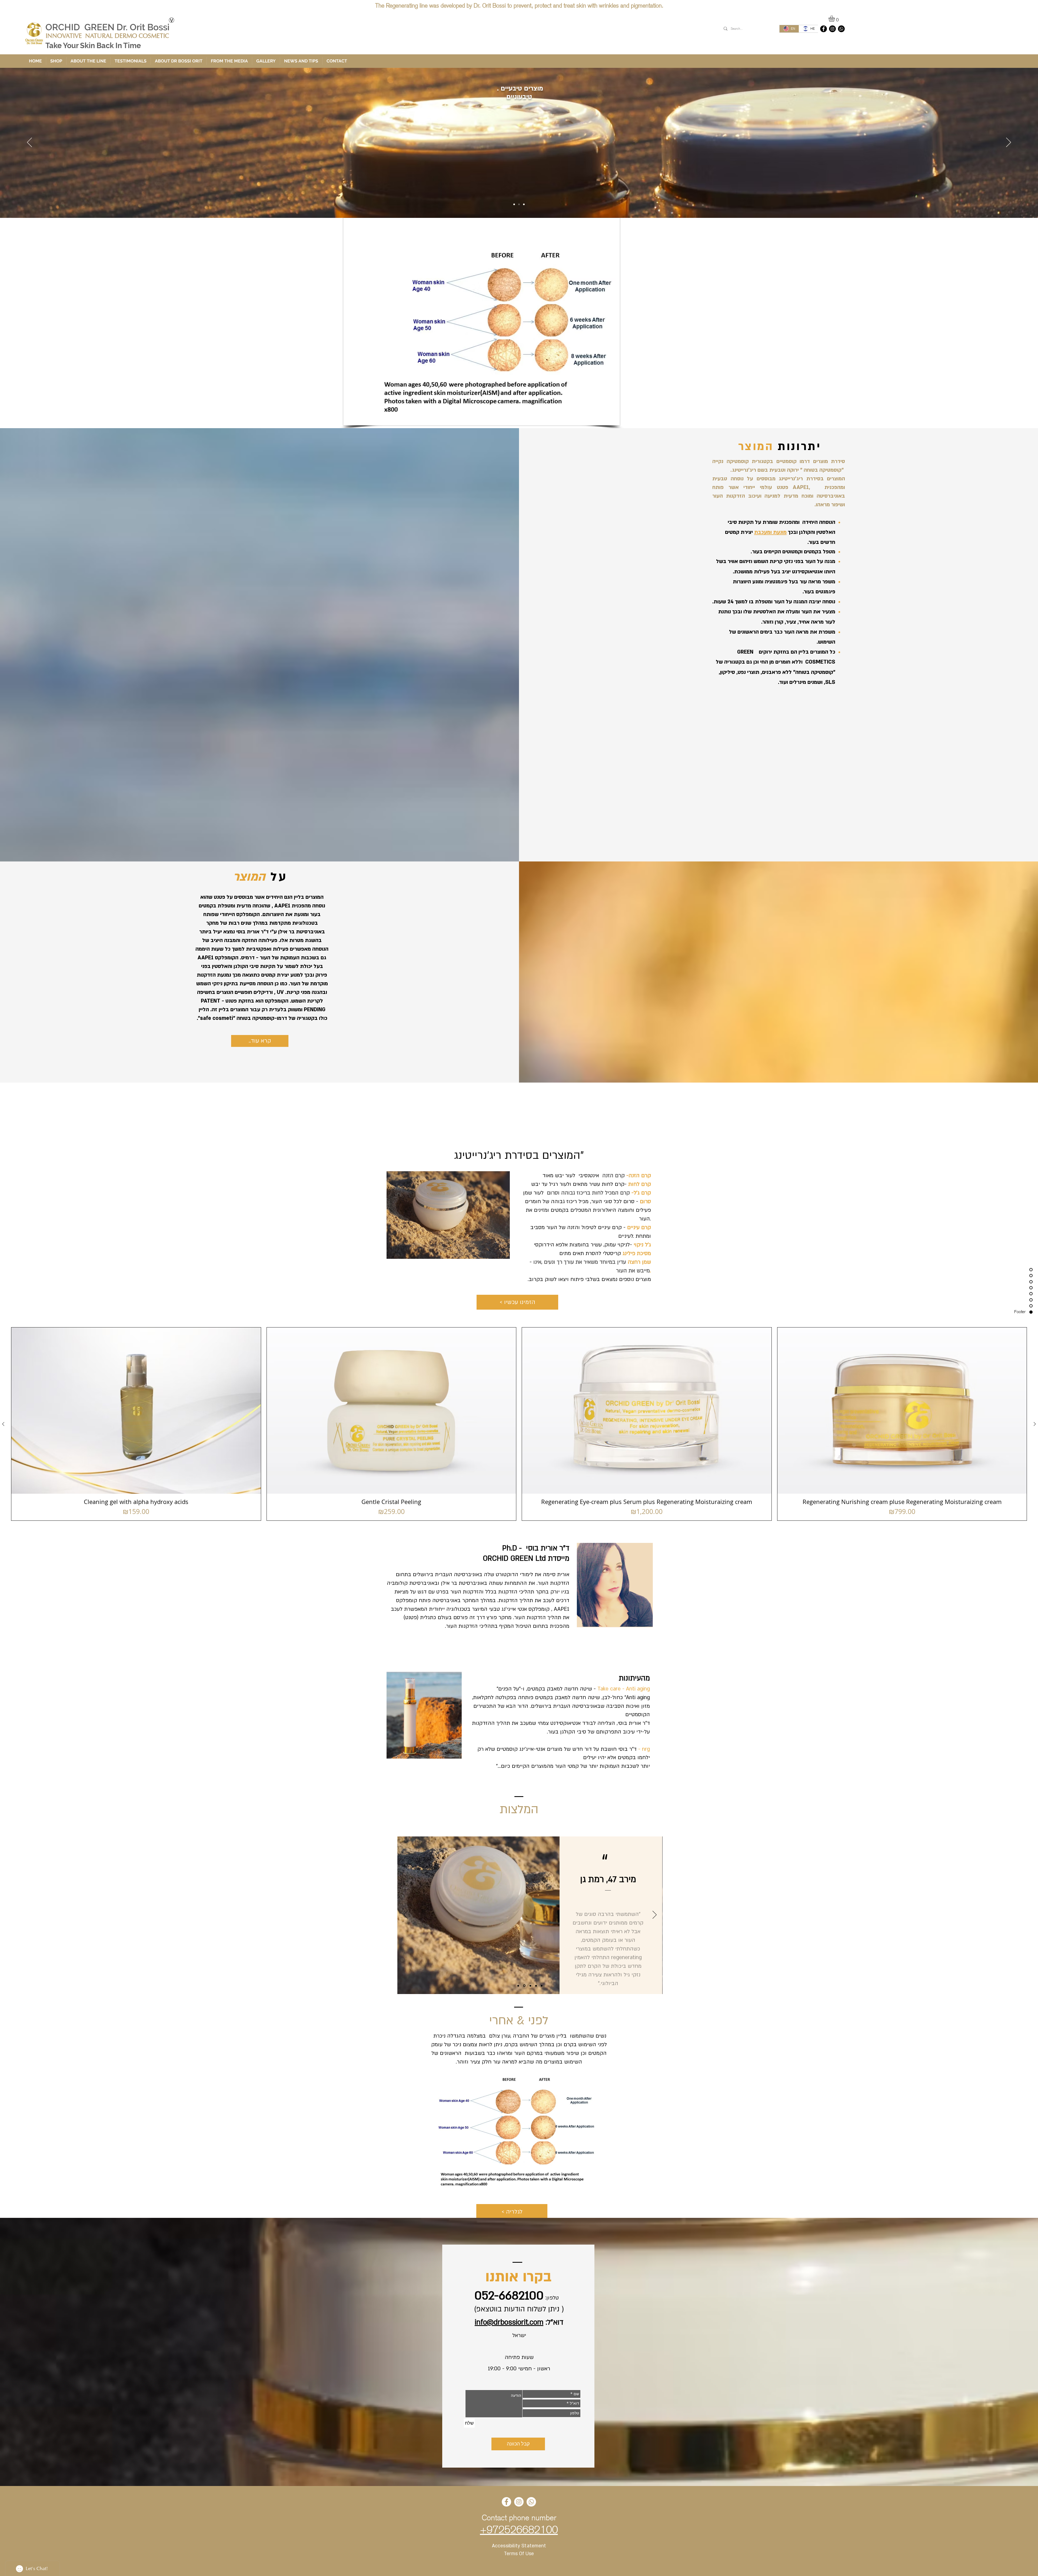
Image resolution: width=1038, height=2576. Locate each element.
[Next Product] (1035, 1424)
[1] (519, 204)
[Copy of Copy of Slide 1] (530, 1986)
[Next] (1009, 143)
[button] (835, 19)
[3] (514, 204)
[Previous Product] (3, 1424)
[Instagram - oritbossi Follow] (832, 29)
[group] (519, 1424)
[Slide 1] (518, 1986)
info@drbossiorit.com (509, 2322)
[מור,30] (536, 1986)
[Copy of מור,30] (542, 1986)
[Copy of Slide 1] (524, 1986)
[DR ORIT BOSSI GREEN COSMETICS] (824, 29)
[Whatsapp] (841, 29)
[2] (524, 204)
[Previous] (29, 143)
